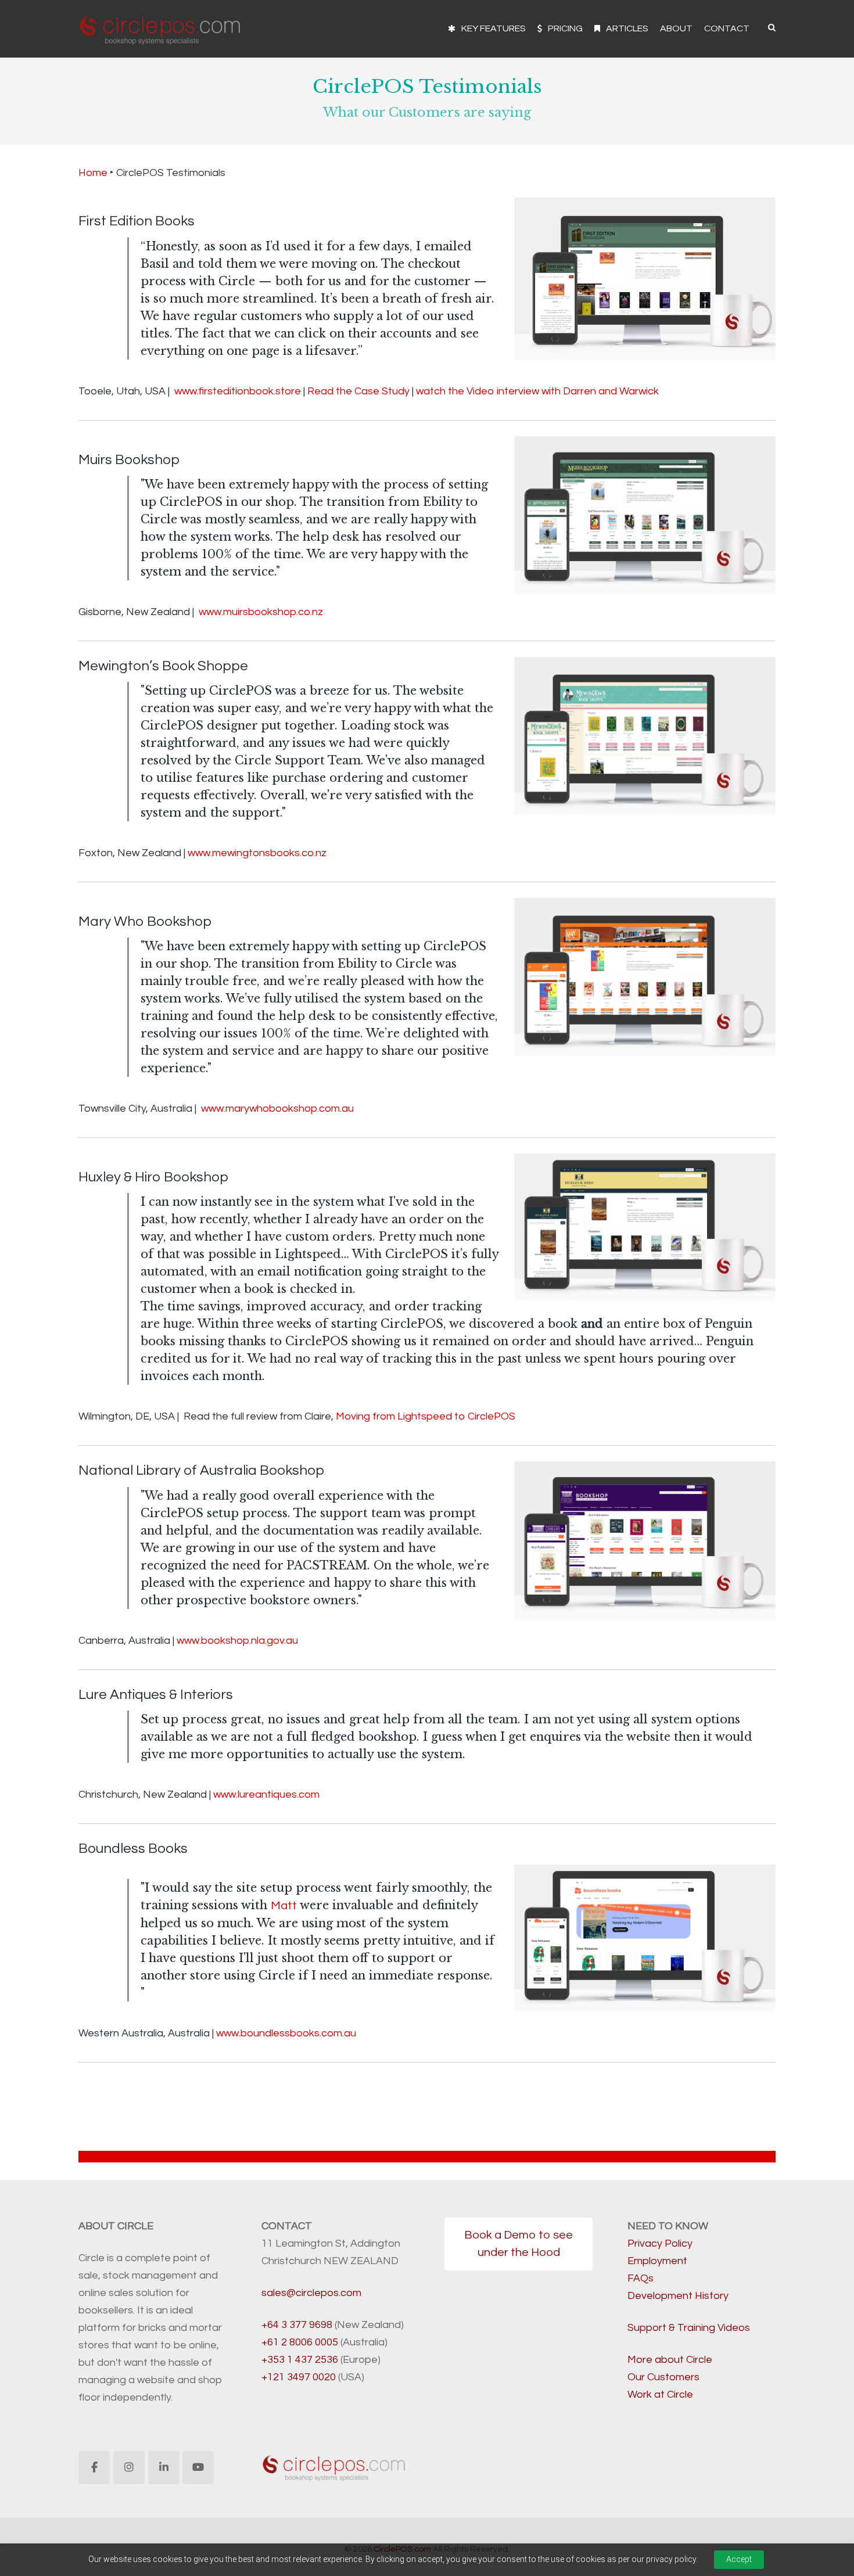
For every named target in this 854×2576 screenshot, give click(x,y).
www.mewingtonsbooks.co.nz (257, 853)
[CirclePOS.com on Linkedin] (164, 2468)
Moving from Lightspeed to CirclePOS (426, 1416)
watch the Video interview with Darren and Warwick (537, 391)
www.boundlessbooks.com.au (286, 2033)
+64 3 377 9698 (297, 2325)
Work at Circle (660, 2394)
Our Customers (663, 2377)
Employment (657, 2261)
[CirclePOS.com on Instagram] (129, 2468)
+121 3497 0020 (299, 2377)
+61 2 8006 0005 (300, 2342)
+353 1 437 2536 (300, 2360)
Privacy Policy (660, 2243)
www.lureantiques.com (266, 1794)
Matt (284, 1906)
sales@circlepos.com (311, 2293)
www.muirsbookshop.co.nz (261, 612)
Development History (678, 2296)
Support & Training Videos (689, 2328)
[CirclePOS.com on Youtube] (198, 2468)
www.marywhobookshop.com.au (277, 1109)
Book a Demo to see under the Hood (518, 2244)
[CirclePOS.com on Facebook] (94, 2468)
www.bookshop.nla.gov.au (237, 1641)
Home (93, 173)
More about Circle (670, 2360)
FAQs (640, 2278)
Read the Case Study (358, 391)
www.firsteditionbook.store (238, 391)
